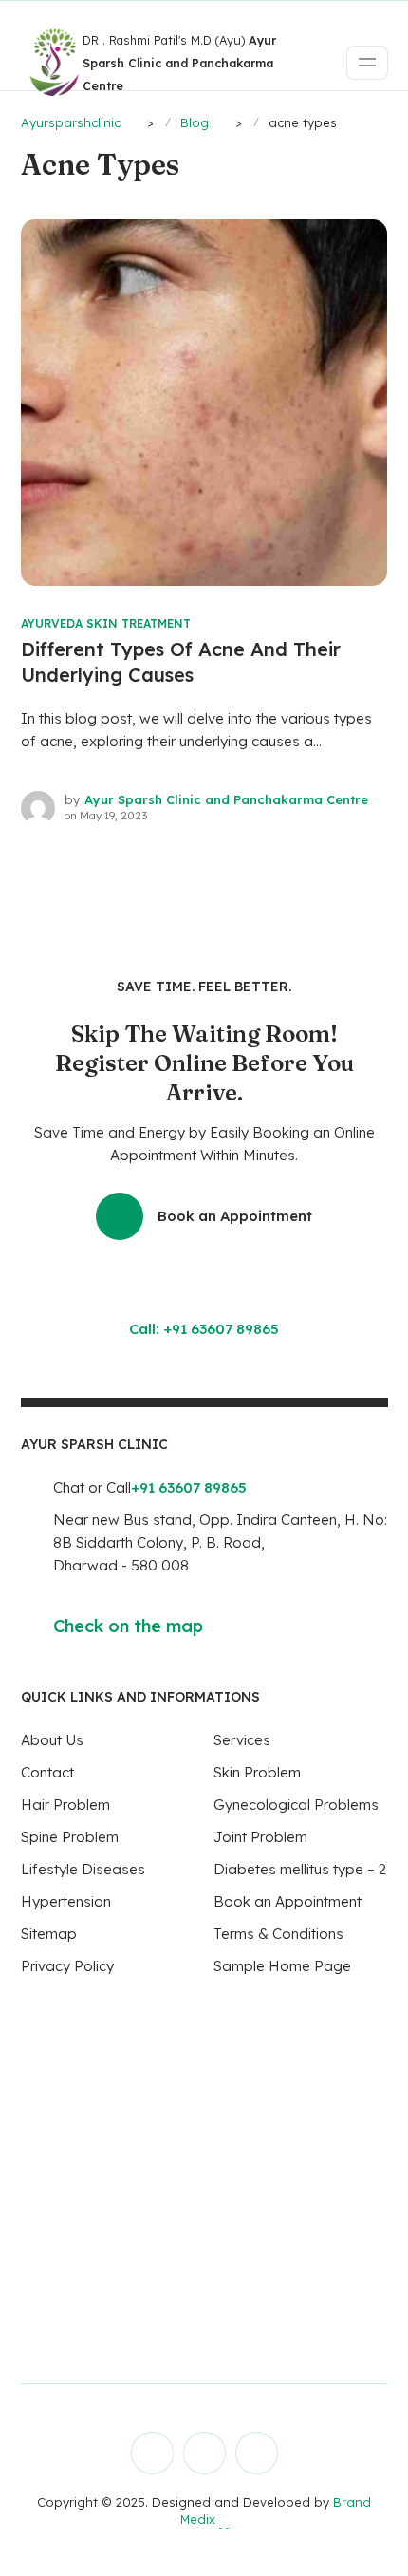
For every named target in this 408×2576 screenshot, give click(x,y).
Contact (47, 1772)
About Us (52, 1740)
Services (242, 1740)
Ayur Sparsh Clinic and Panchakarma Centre (226, 799)
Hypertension (66, 1901)
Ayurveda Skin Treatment (106, 623)
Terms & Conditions (278, 1934)
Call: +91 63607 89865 (204, 1329)
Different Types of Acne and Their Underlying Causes (181, 662)
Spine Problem (70, 1837)
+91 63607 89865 (189, 1487)
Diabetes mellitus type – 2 (300, 1869)
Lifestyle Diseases (83, 1869)
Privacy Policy (67, 1966)
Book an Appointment (235, 1216)
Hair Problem (65, 1805)
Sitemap (49, 1934)
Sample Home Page (282, 1966)
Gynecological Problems (296, 1805)
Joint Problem (260, 1837)
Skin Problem (257, 1772)
